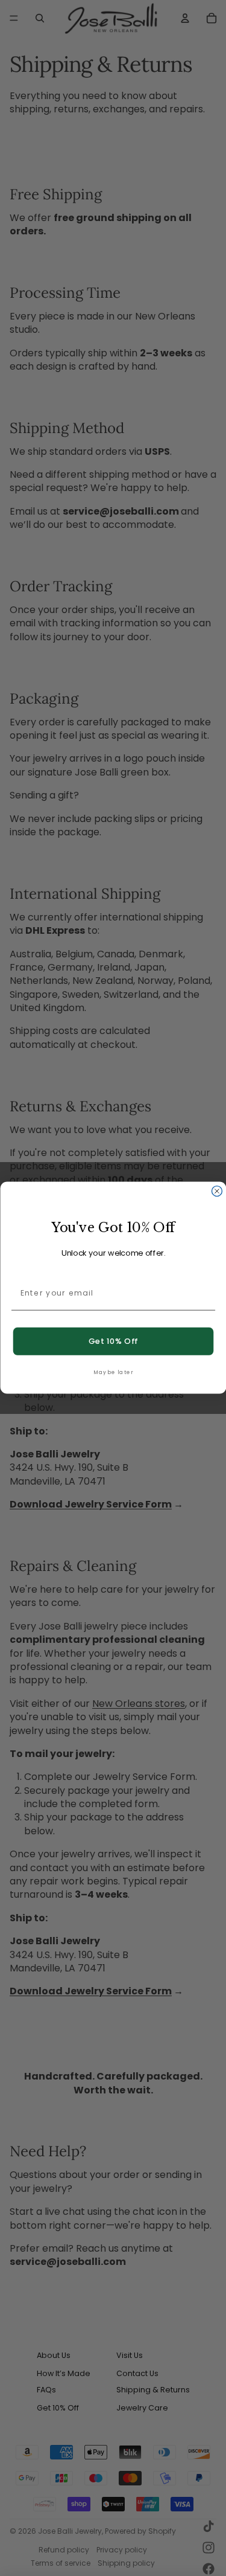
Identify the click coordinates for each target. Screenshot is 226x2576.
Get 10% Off (113, 1341)
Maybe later (113, 1372)
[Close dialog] (217, 1191)
